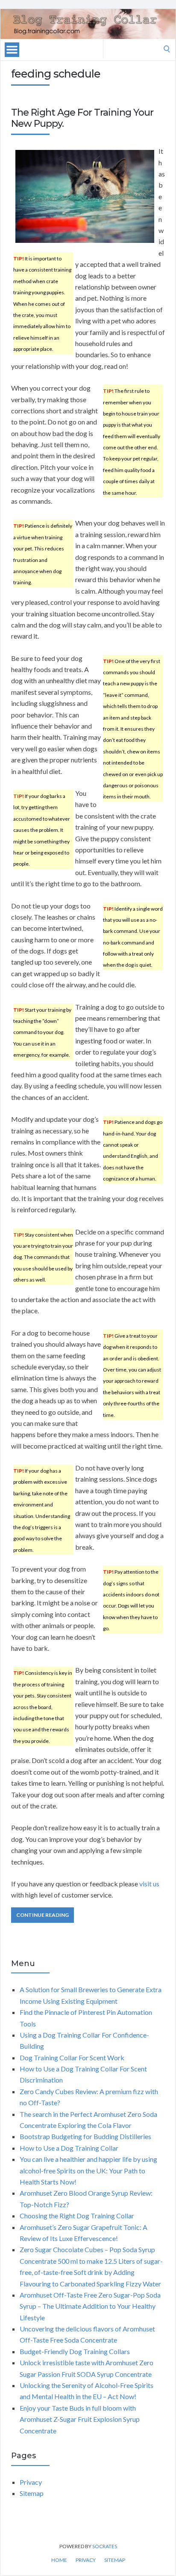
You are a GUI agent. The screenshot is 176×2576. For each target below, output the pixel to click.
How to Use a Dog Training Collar (69, 2148)
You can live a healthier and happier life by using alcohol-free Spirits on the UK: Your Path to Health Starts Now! (88, 2170)
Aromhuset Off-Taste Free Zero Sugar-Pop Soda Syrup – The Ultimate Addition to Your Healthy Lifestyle (90, 2306)
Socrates (105, 2546)
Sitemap (32, 2493)
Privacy (31, 2482)
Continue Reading (43, 1915)
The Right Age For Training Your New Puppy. (82, 118)
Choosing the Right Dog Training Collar (77, 2216)
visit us (149, 1884)
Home (59, 2560)
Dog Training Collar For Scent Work (72, 2058)
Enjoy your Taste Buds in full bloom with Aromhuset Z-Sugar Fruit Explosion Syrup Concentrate (80, 2419)
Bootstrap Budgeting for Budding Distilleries (85, 2136)
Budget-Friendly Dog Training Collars (75, 2351)
